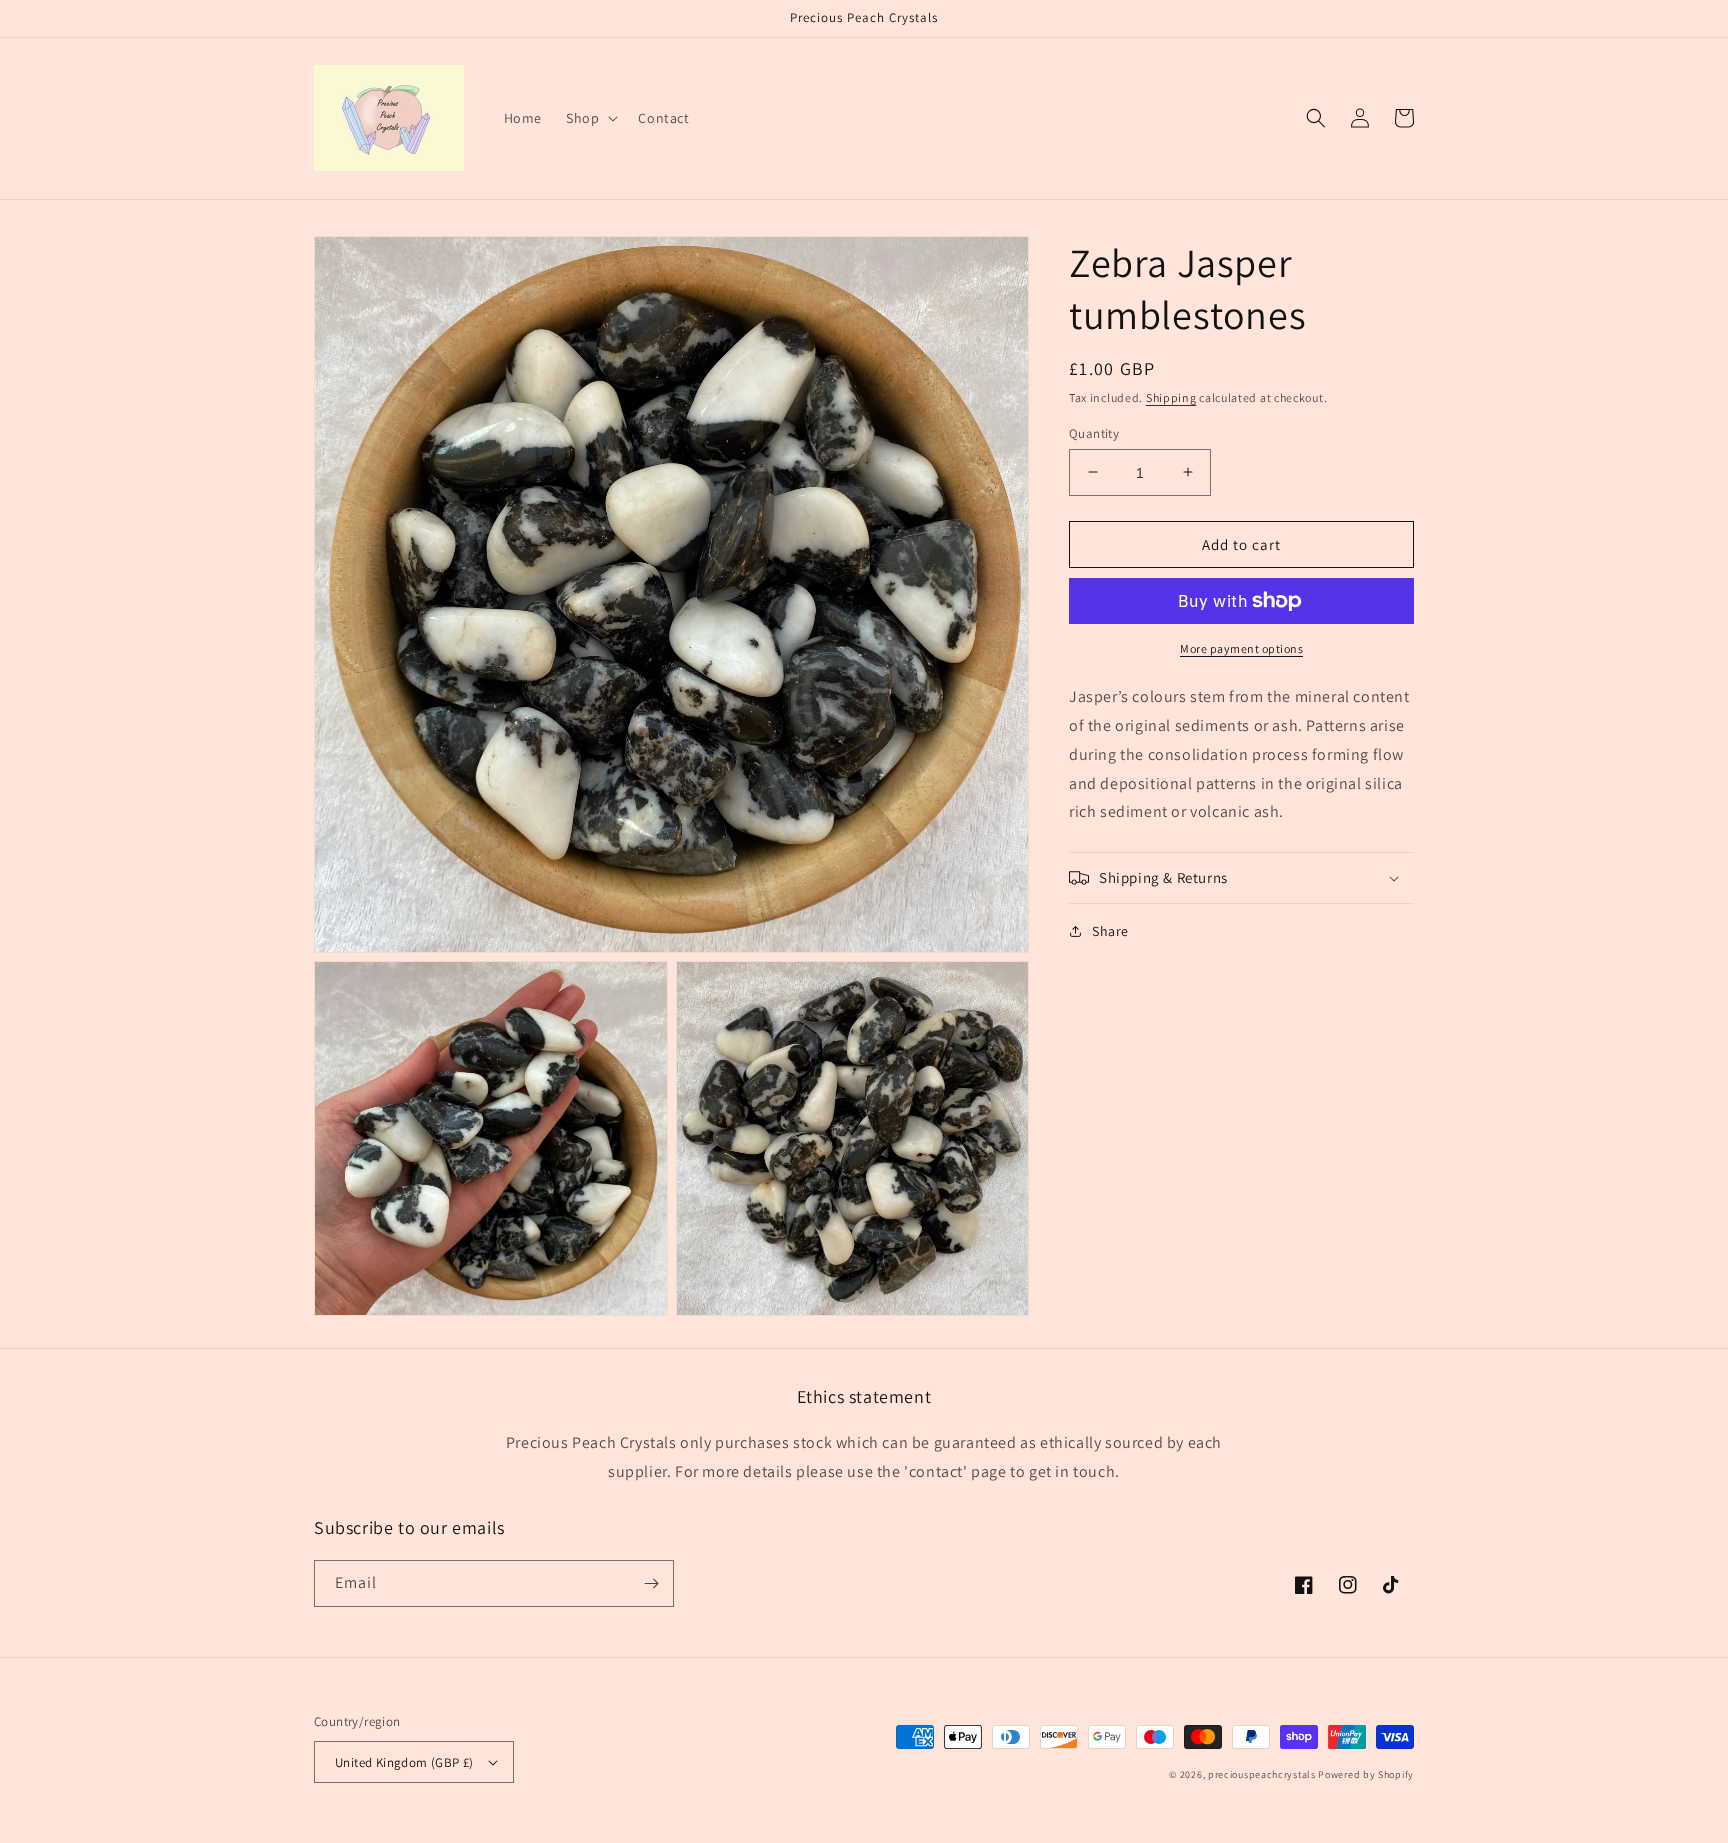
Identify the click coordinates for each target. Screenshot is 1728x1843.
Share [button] (1110, 931)
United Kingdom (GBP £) (404, 1762)
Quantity (1094, 432)
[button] (590, 118)
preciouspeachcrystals (1262, 1774)
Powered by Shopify (1366, 1774)
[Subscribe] (651, 1583)
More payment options (1241, 648)
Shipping (1171, 397)
